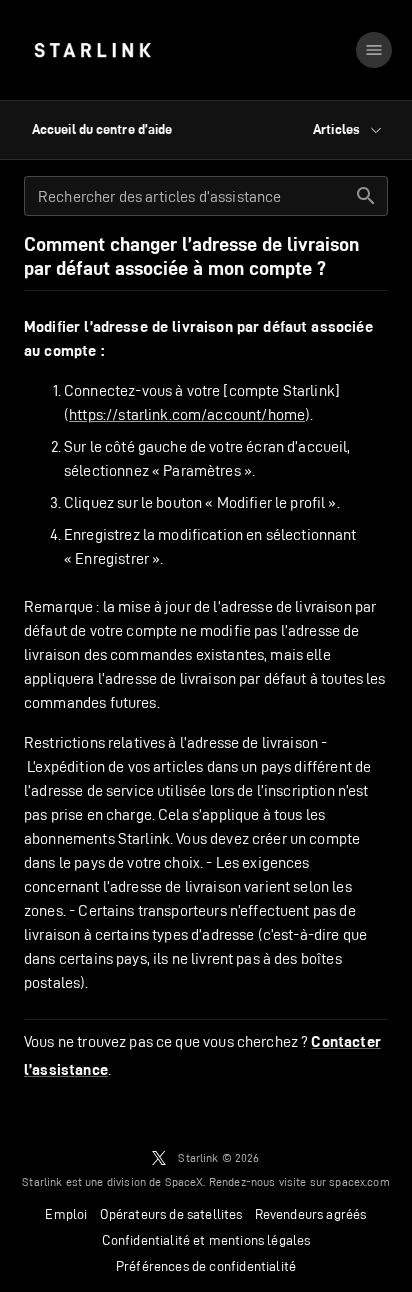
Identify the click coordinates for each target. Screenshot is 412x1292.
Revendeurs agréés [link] (311, 1214)
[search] (366, 196)
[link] (92, 50)
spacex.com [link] (359, 1181)
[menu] (374, 50)
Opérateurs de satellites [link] (171, 1214)
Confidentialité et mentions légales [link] (206, 1240)
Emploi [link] (66, 1214)
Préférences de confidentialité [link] (206, 1266)
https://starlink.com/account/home (187, 414)
